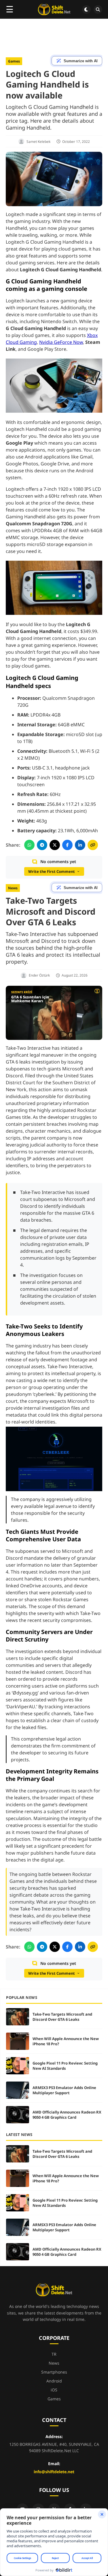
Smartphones (54, 2372)
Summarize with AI (81, 61)
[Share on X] (55, 845)
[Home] (54, 10)
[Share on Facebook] (67, 845)
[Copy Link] (93, 845)
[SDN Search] (98, 10)
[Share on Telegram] (42, 845)
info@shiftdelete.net (54, 2472)
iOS (54, 2390)
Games (14, 61)
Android (54, 2381)
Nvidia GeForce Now (61, 342)
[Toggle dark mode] (86, 10)
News (13, 888)
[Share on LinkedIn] (80, 845)
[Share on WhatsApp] (29, 845)
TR (54, 2354)
